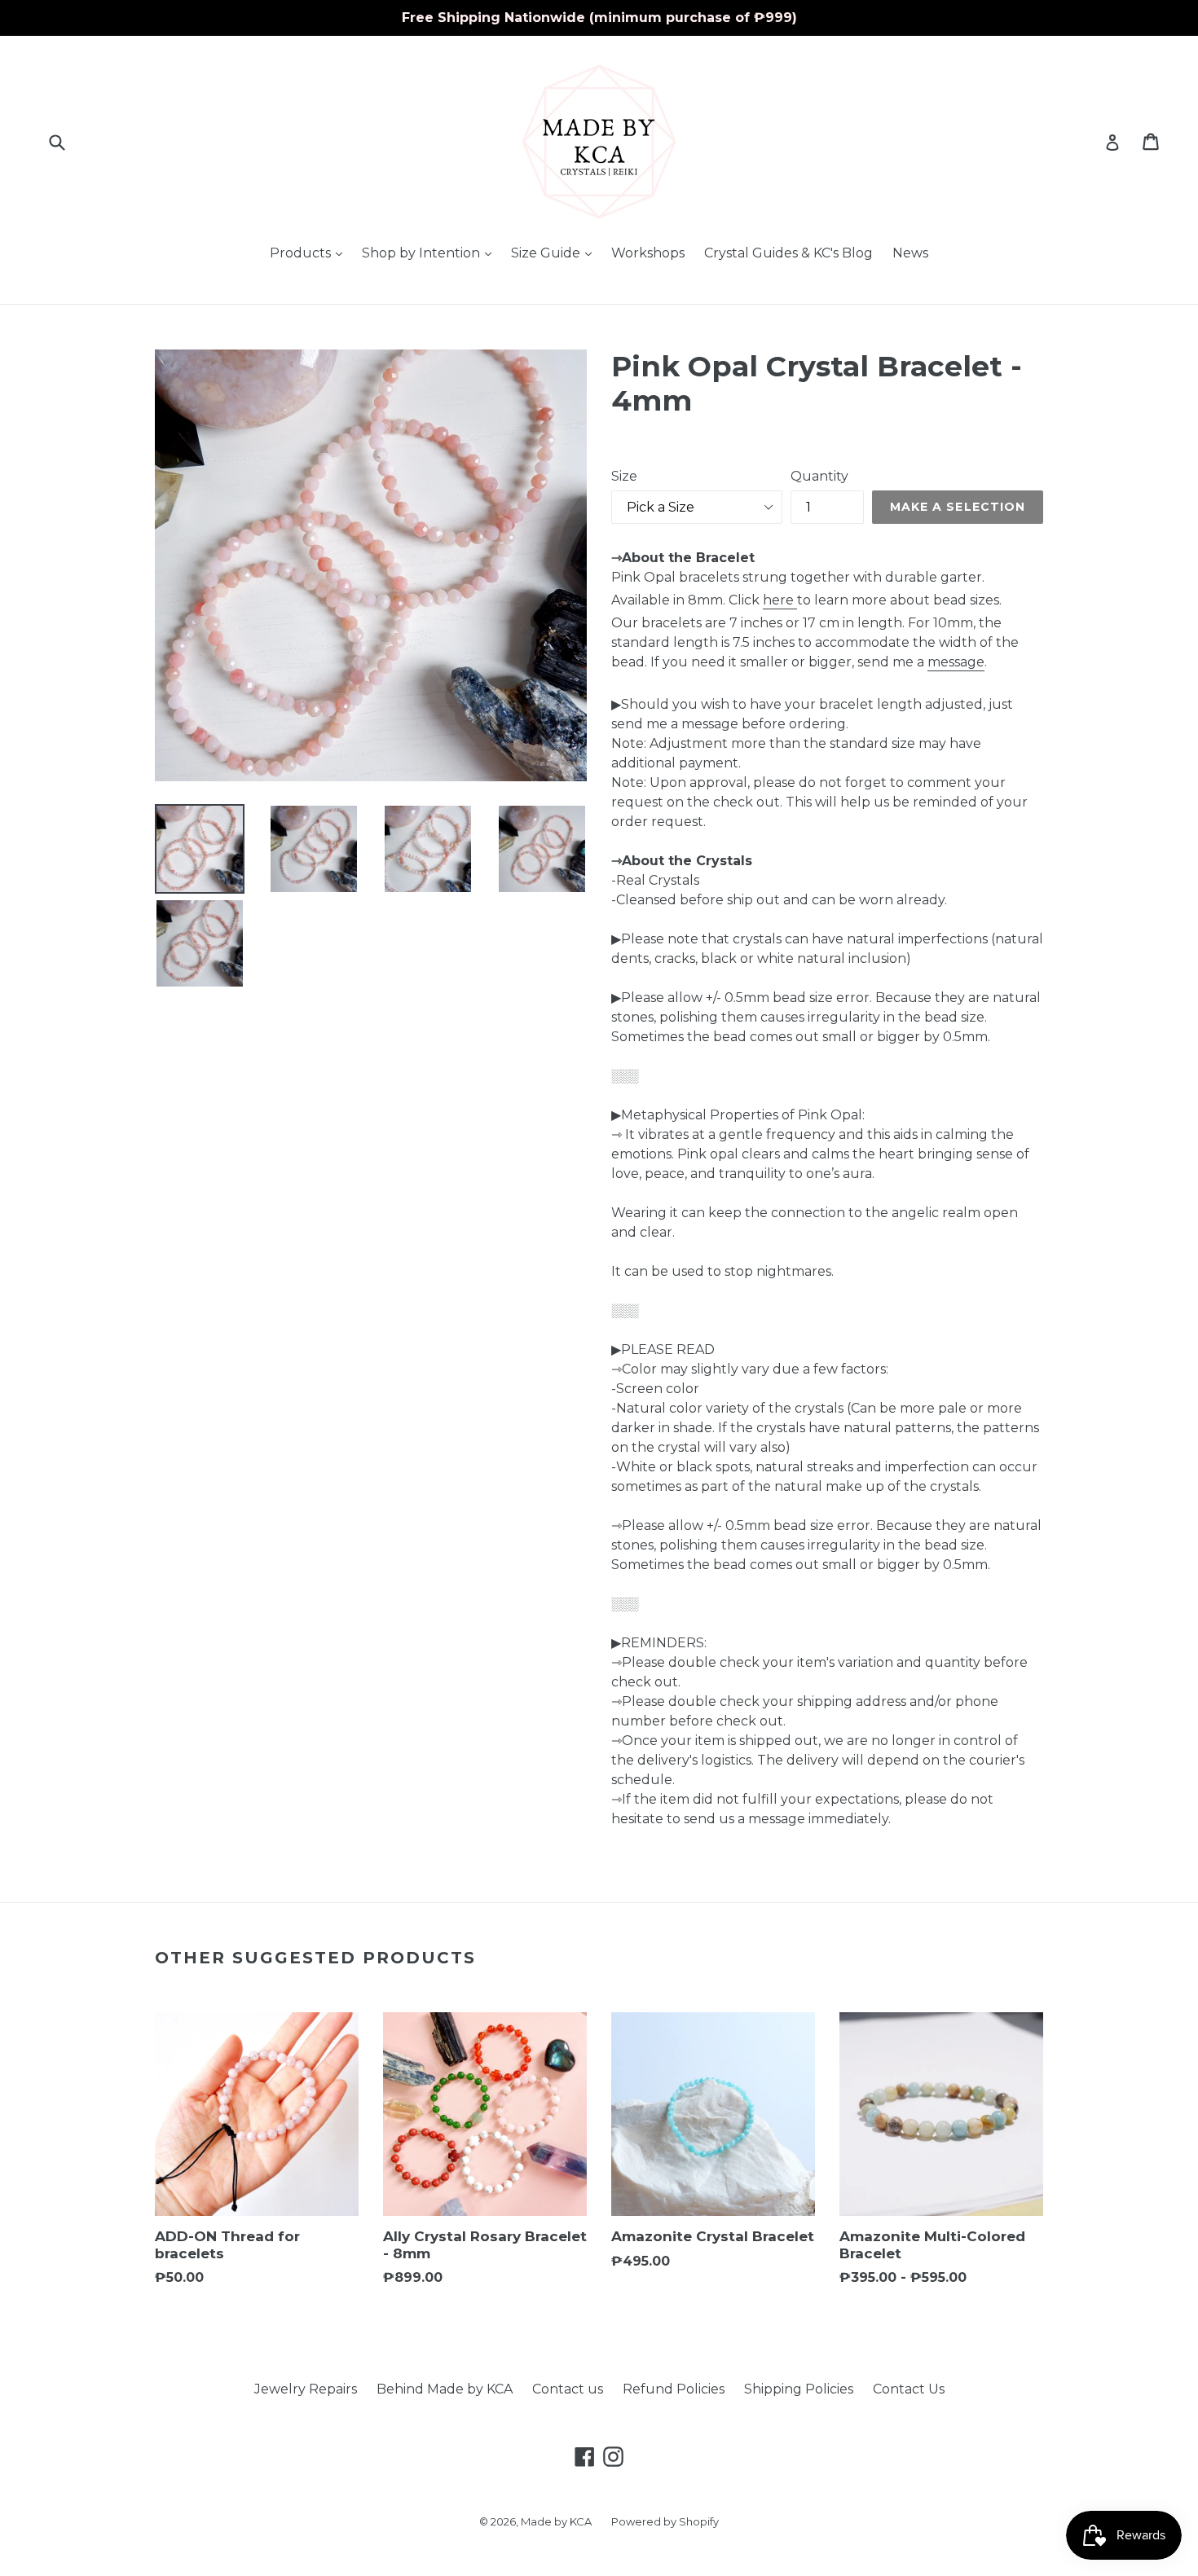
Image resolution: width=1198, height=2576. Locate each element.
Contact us (568, 2389)
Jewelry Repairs (306, 2389)
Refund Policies (674, 2389)
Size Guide (555, 253)
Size (624, 476)
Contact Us (909, 2389)
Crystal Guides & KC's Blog (788, 253)
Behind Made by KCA (445, 2389)
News (910, 253)
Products (310, 253)
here (778, 600)
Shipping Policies (799, 2389)
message (956, 662)
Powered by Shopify (665, 2521)
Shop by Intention (431, 253)
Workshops (648, 253)
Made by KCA (556, 2521)
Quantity (819, 476)
